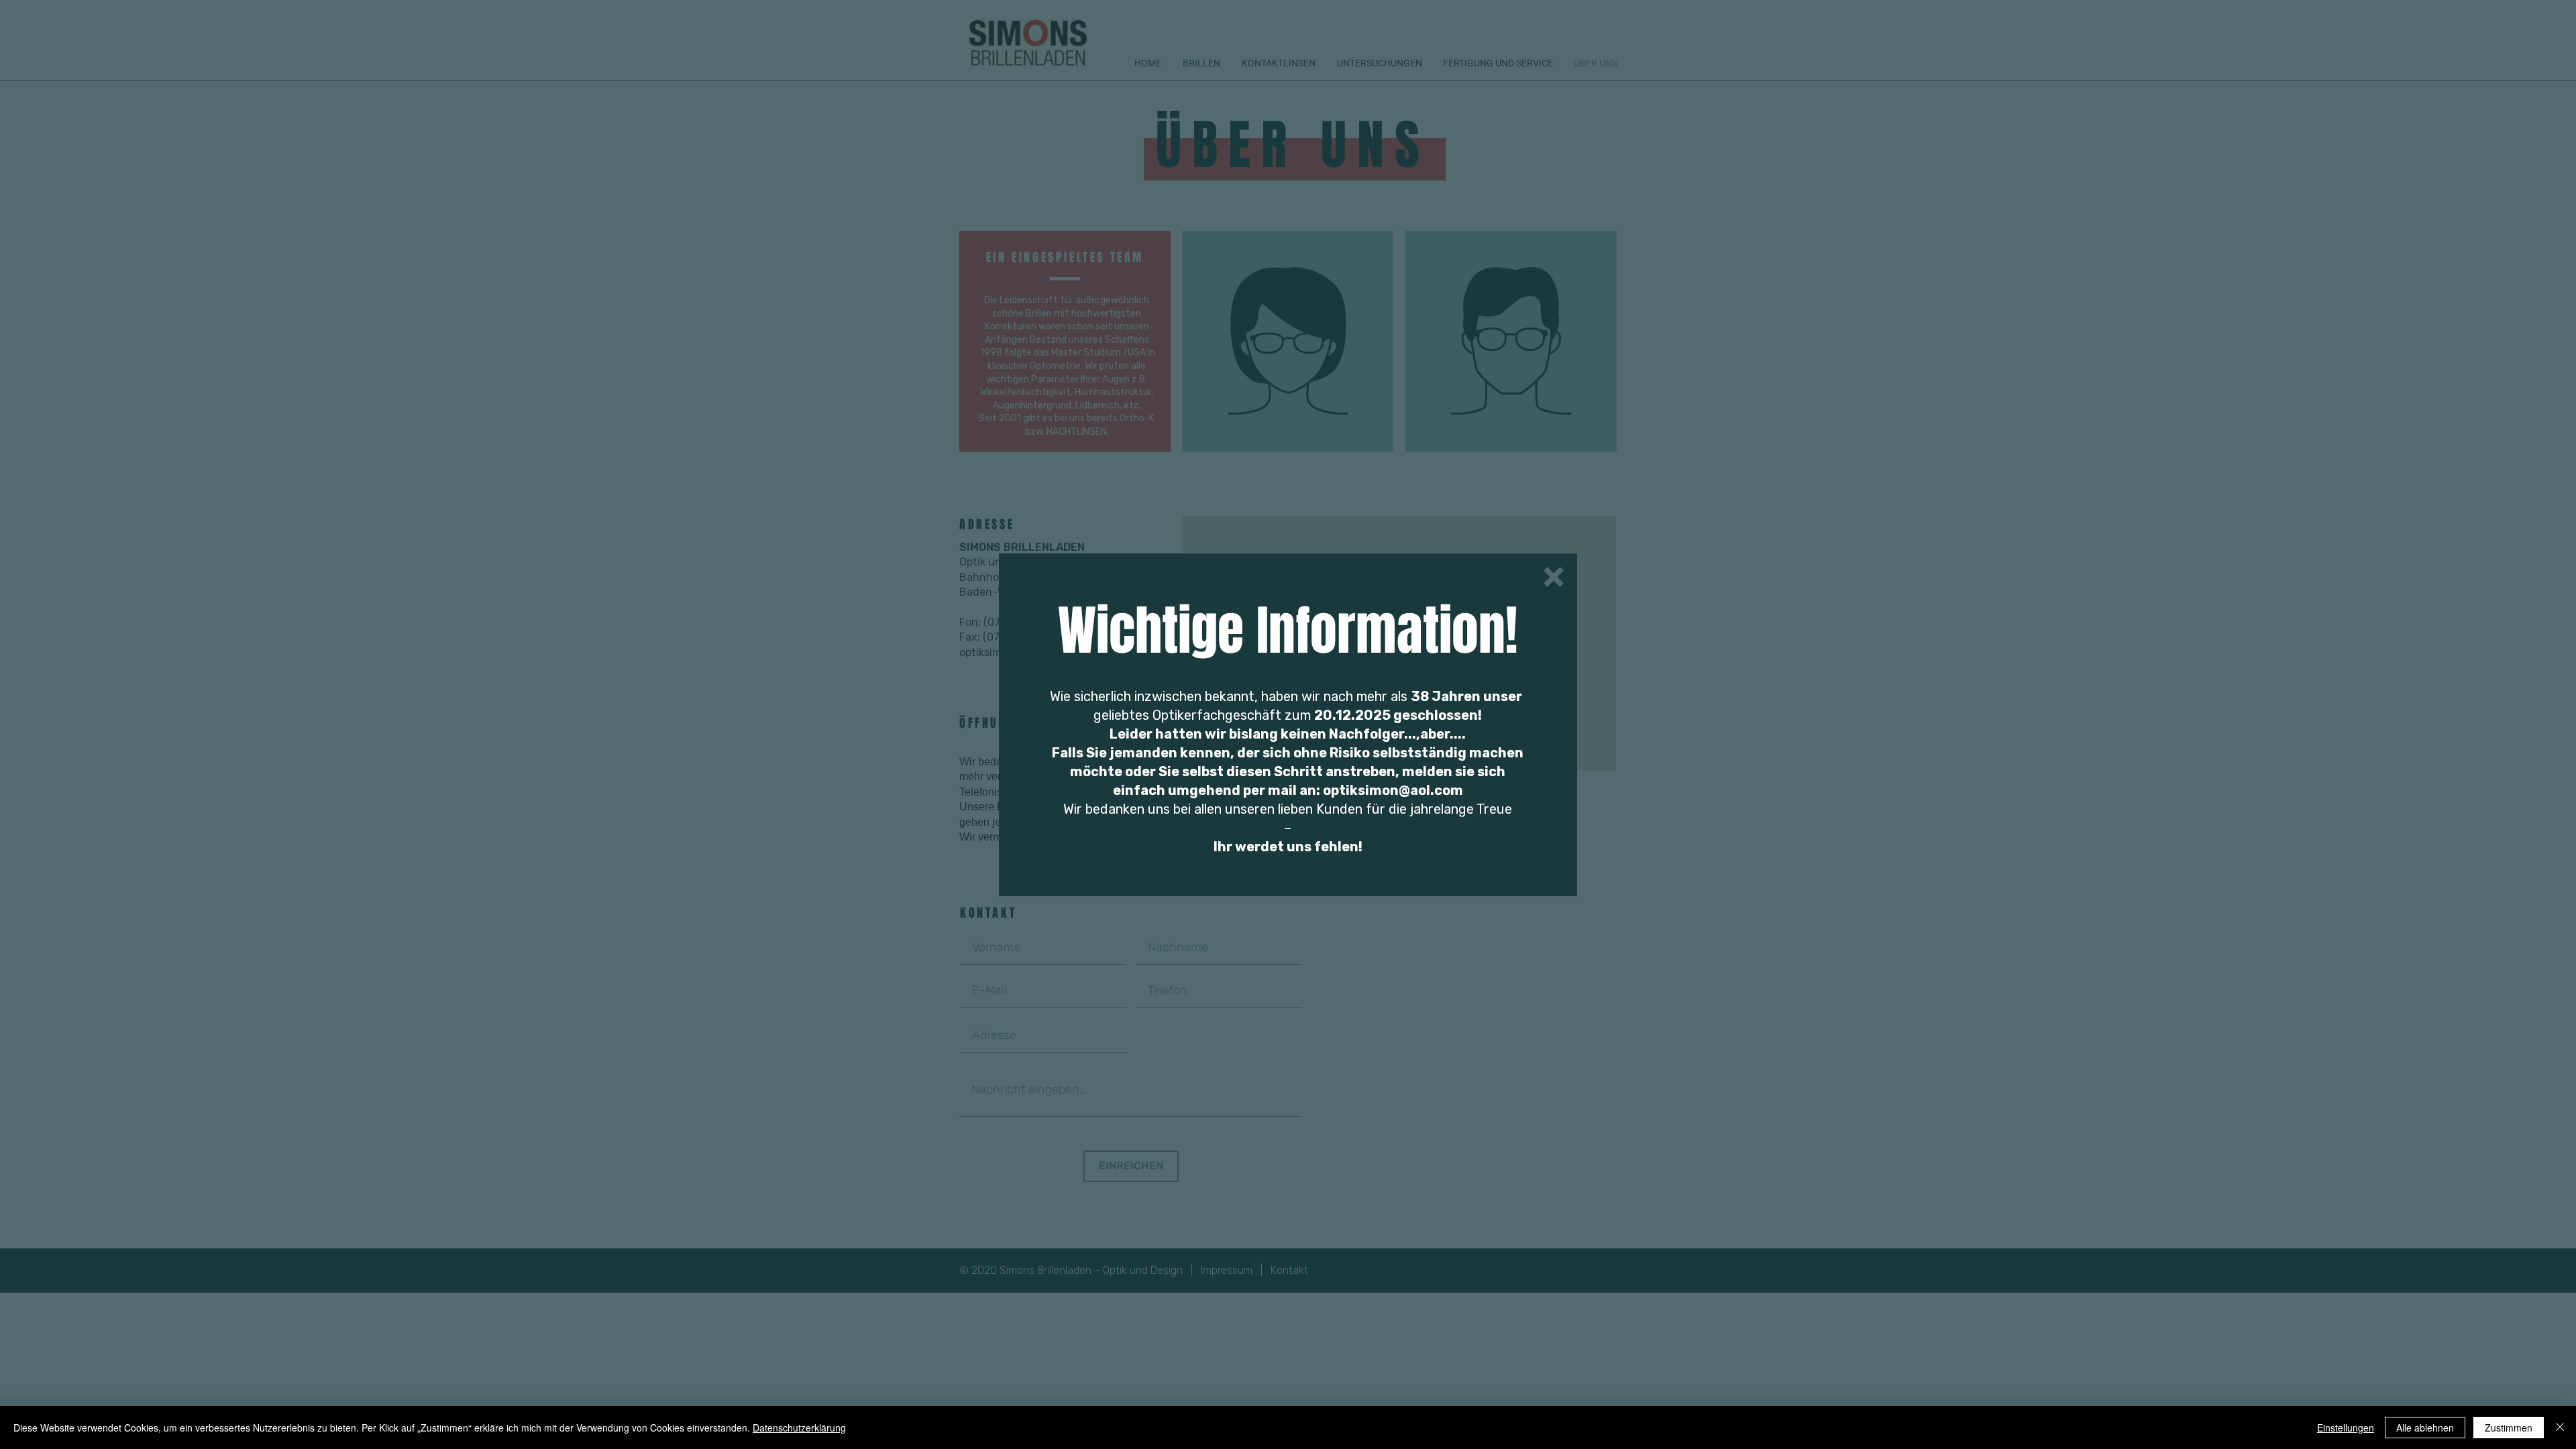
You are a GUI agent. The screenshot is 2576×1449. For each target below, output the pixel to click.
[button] (1554, 577)
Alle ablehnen (2425, 1428)
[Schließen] (2560, 1428)
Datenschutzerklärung (799, 1428)
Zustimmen (2509, 1428)
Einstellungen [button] (2346, 1428)
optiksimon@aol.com (1393, 790)
